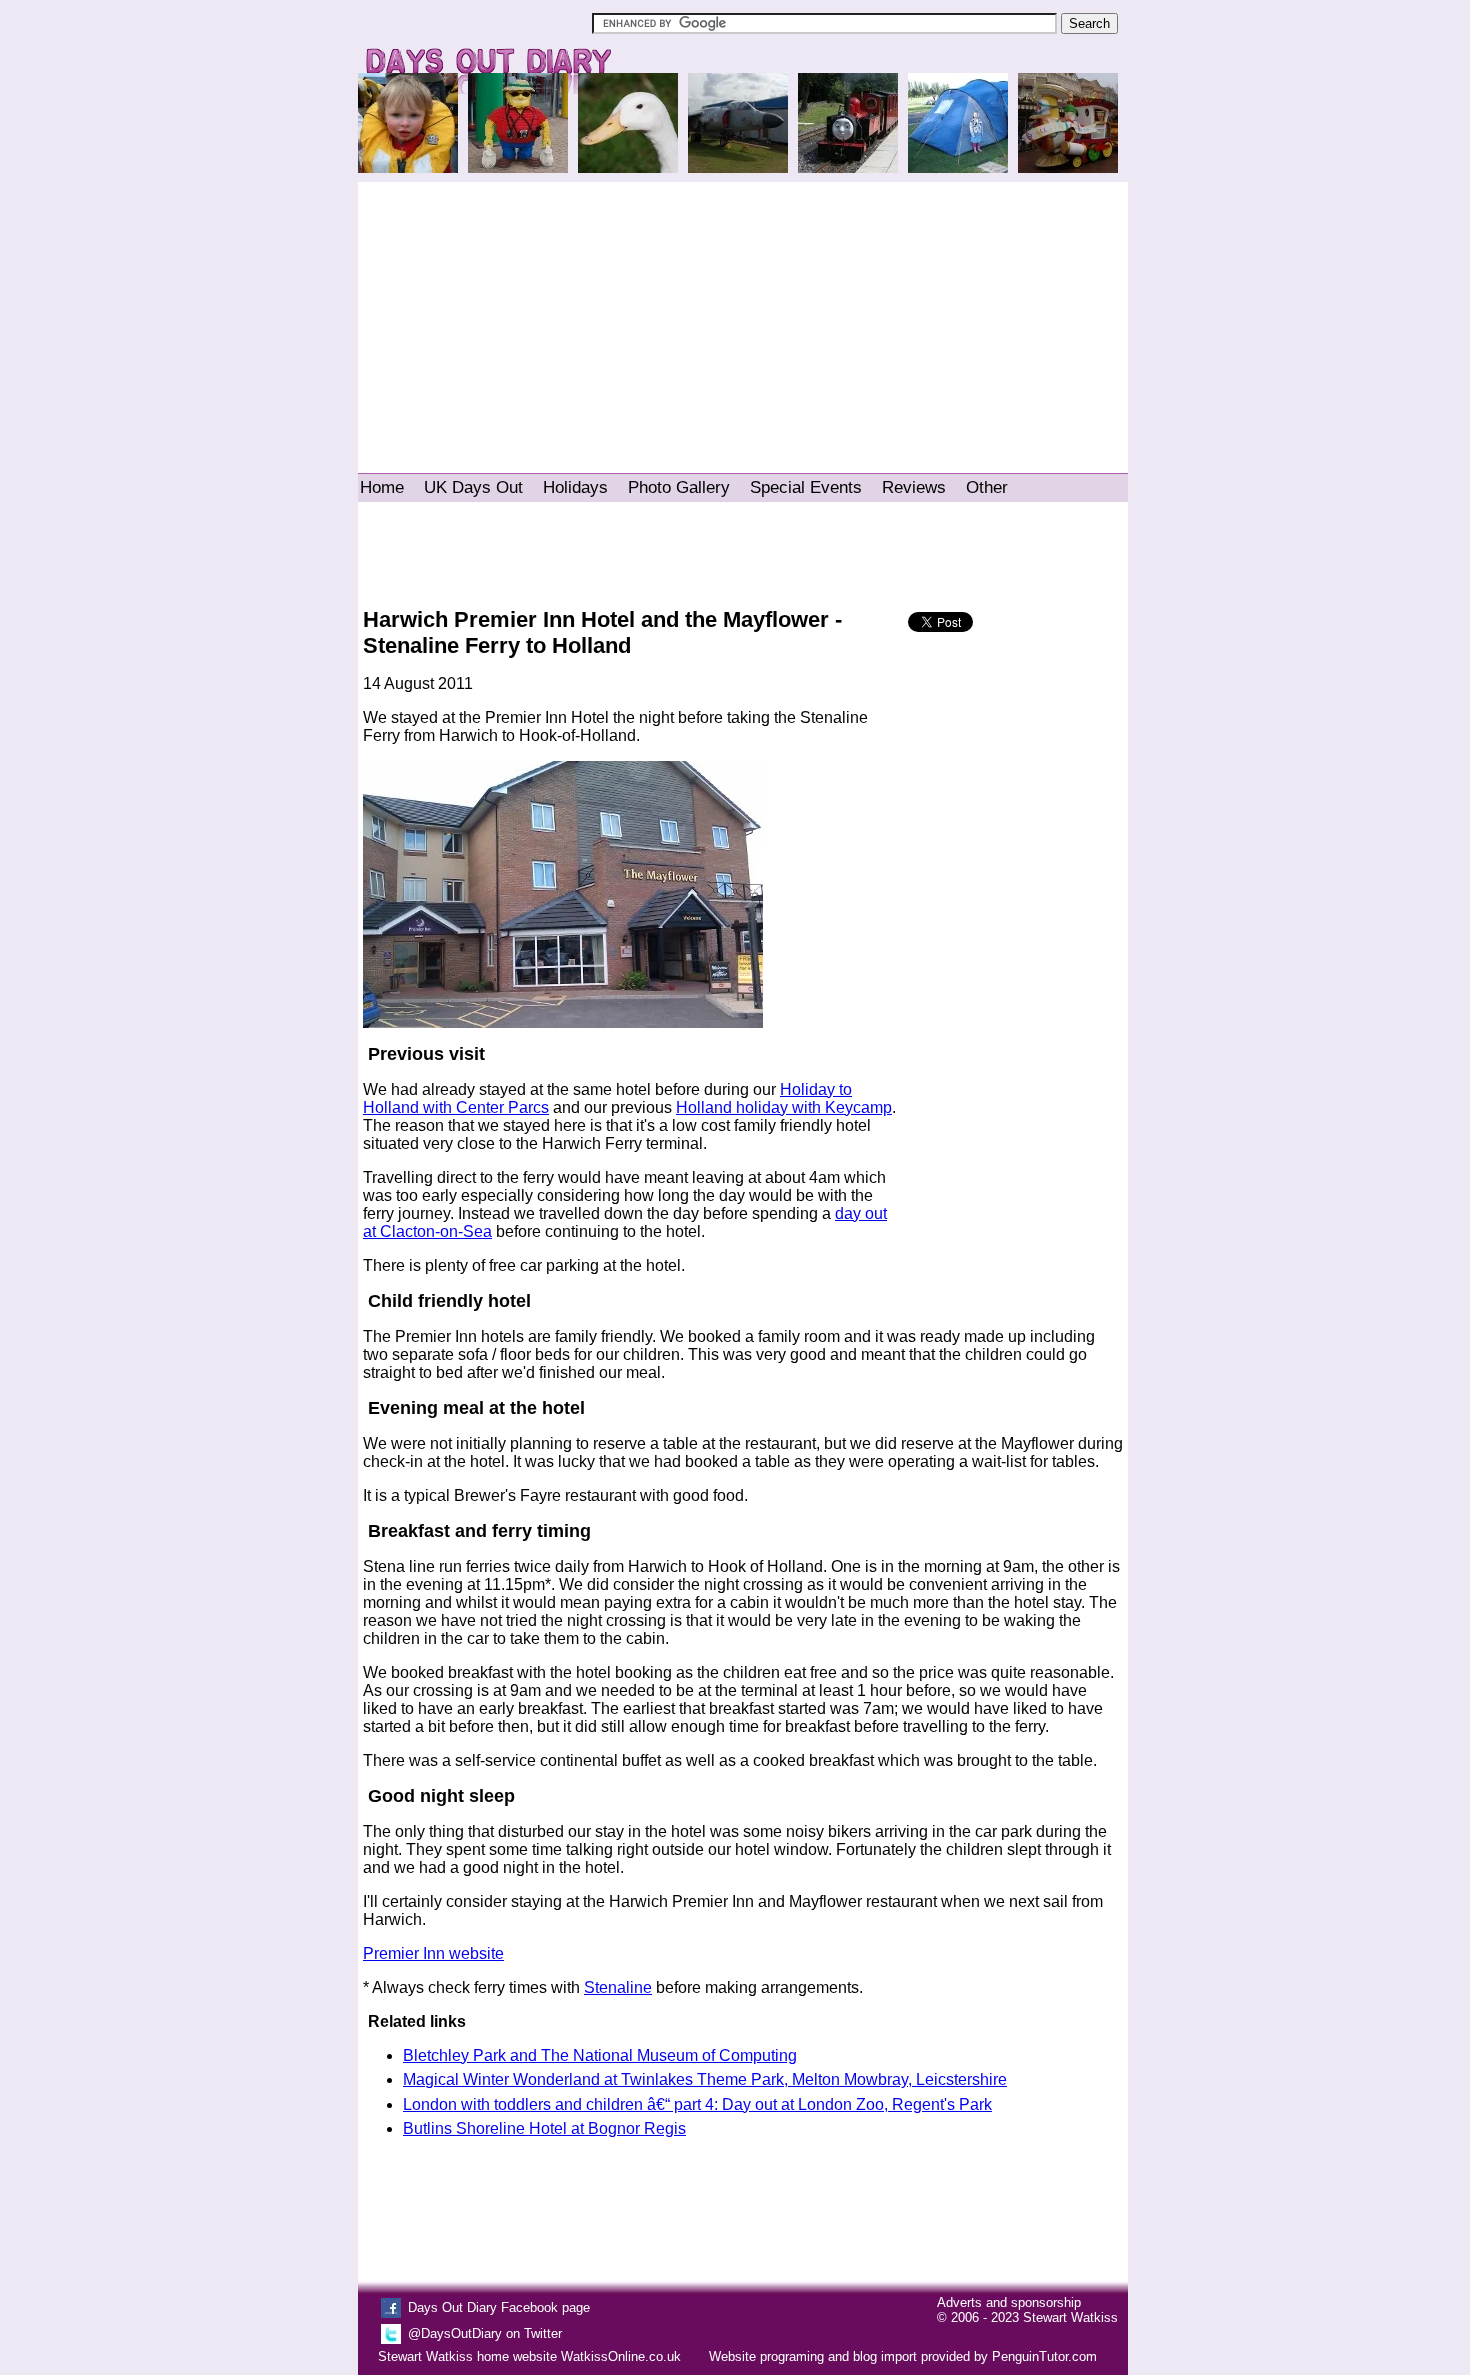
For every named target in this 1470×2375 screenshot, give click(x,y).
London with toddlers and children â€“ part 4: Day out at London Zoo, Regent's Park (697, 2104)
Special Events (806, 487)
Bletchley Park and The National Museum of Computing (600, 2055)
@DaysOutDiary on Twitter (485, 2333)
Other (987, 487)
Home (382, 487)
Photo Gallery (679, 487)
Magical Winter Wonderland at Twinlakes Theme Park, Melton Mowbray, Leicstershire (705, 2079)
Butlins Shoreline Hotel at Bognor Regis (544, 2128)
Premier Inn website (433, 1953)
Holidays (575, 487)
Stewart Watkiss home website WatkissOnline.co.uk (529, 2356)
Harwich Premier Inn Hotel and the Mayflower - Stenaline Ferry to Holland (602, 632)
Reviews (914, 487)
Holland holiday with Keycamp (784, 1107)
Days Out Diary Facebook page (499, 2307)
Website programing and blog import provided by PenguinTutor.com (903, 2356)
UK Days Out (473, 487)
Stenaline (618, 1987)
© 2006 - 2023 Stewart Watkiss (1027, 2317)
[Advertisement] (743, 318)
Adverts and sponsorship (1009, 2302)
